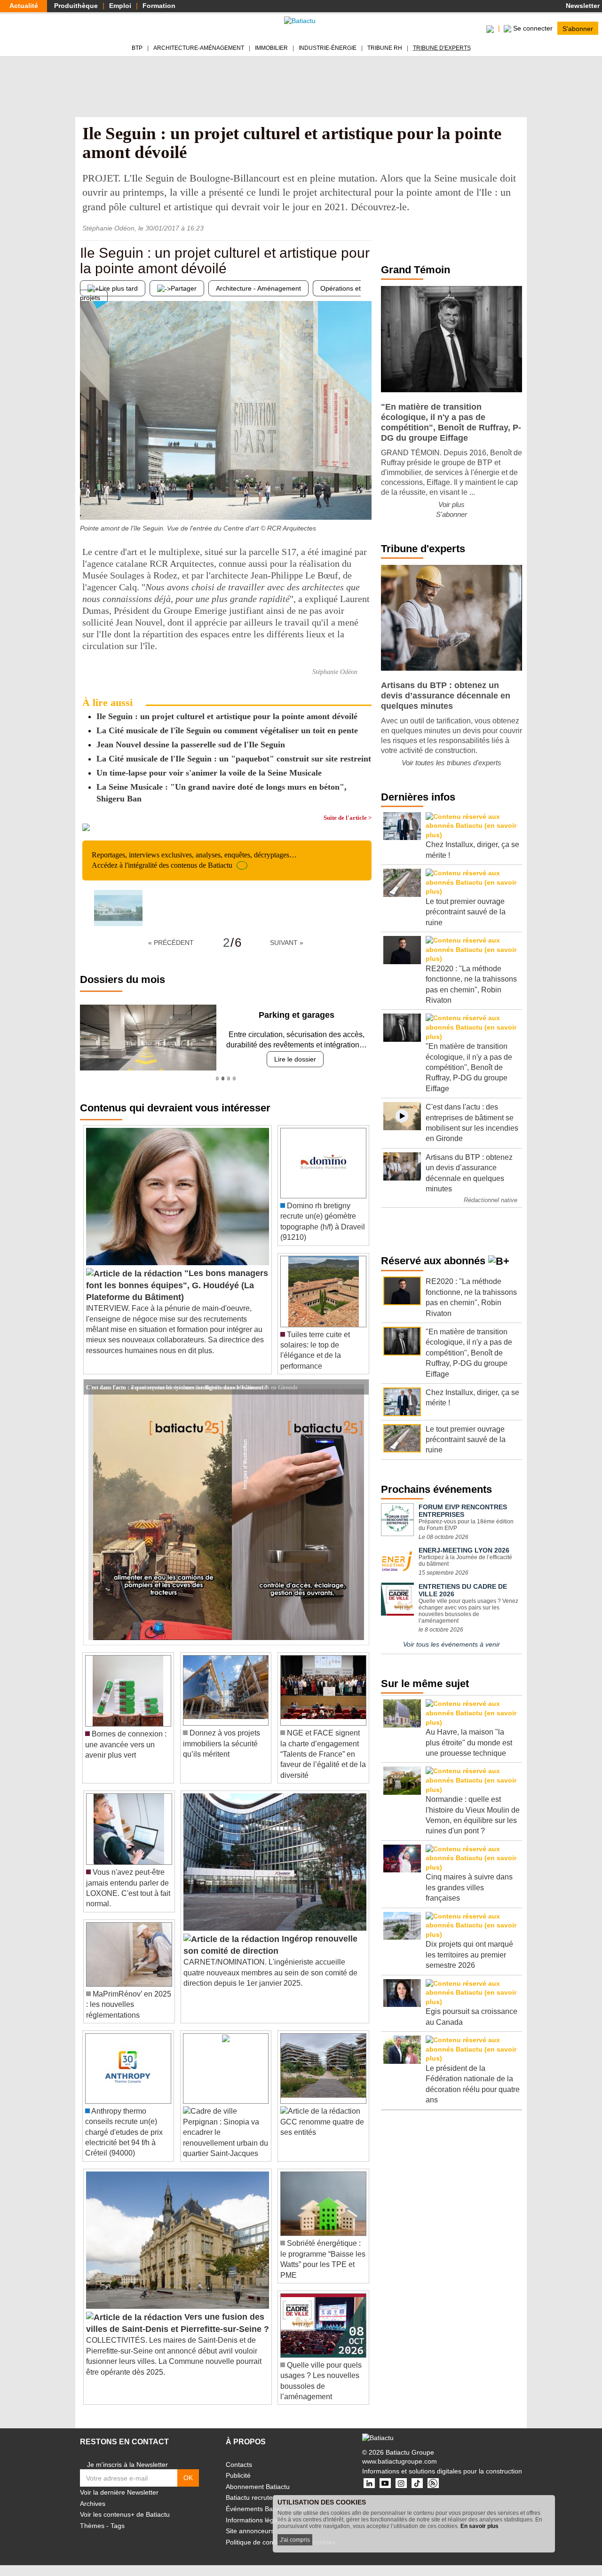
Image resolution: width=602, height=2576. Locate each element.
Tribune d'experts (442, 48)
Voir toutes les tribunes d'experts (451, 763)
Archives (93, 2504)
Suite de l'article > (348, 818)
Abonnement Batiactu (258, 2487)
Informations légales (256, 2520)
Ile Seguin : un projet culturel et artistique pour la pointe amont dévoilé (227, 716)
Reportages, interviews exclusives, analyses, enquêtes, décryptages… (194, 860)
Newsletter (582, 6)
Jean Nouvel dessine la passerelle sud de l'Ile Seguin (191, 745)
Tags (118, 2526)
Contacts (239, 2465)
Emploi (120, 6)
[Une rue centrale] (364, 501)
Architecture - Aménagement (258, 288)
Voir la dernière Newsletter (119, 2492)
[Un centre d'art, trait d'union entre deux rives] (87, 501)
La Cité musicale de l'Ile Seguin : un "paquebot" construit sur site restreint (234, 759)
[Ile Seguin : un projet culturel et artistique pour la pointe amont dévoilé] (118, 908)
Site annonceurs (250, 2531)
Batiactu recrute (249, 2497)
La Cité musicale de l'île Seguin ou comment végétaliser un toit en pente (227, 730)
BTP (137, 48)
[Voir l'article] (359, 1387)
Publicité (238, 2475)
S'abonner (578, 28)
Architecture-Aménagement (199, 48)
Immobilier (271, 48)
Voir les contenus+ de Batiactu (125, 2514)
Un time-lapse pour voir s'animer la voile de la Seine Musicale (209, 773)
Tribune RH (385, 48)
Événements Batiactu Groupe (269, 2509)
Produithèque (76, 6)
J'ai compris (295, 2540)
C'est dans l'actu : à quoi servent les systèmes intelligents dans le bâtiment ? (177, 1387)
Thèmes (92, 2526)
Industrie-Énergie (328, 48)
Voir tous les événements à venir (451, 1644)
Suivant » (287, 943)
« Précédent (171, 943)
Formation (159, 6)
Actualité (24, 6)
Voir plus (451, 504)
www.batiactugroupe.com (400, 2461)
